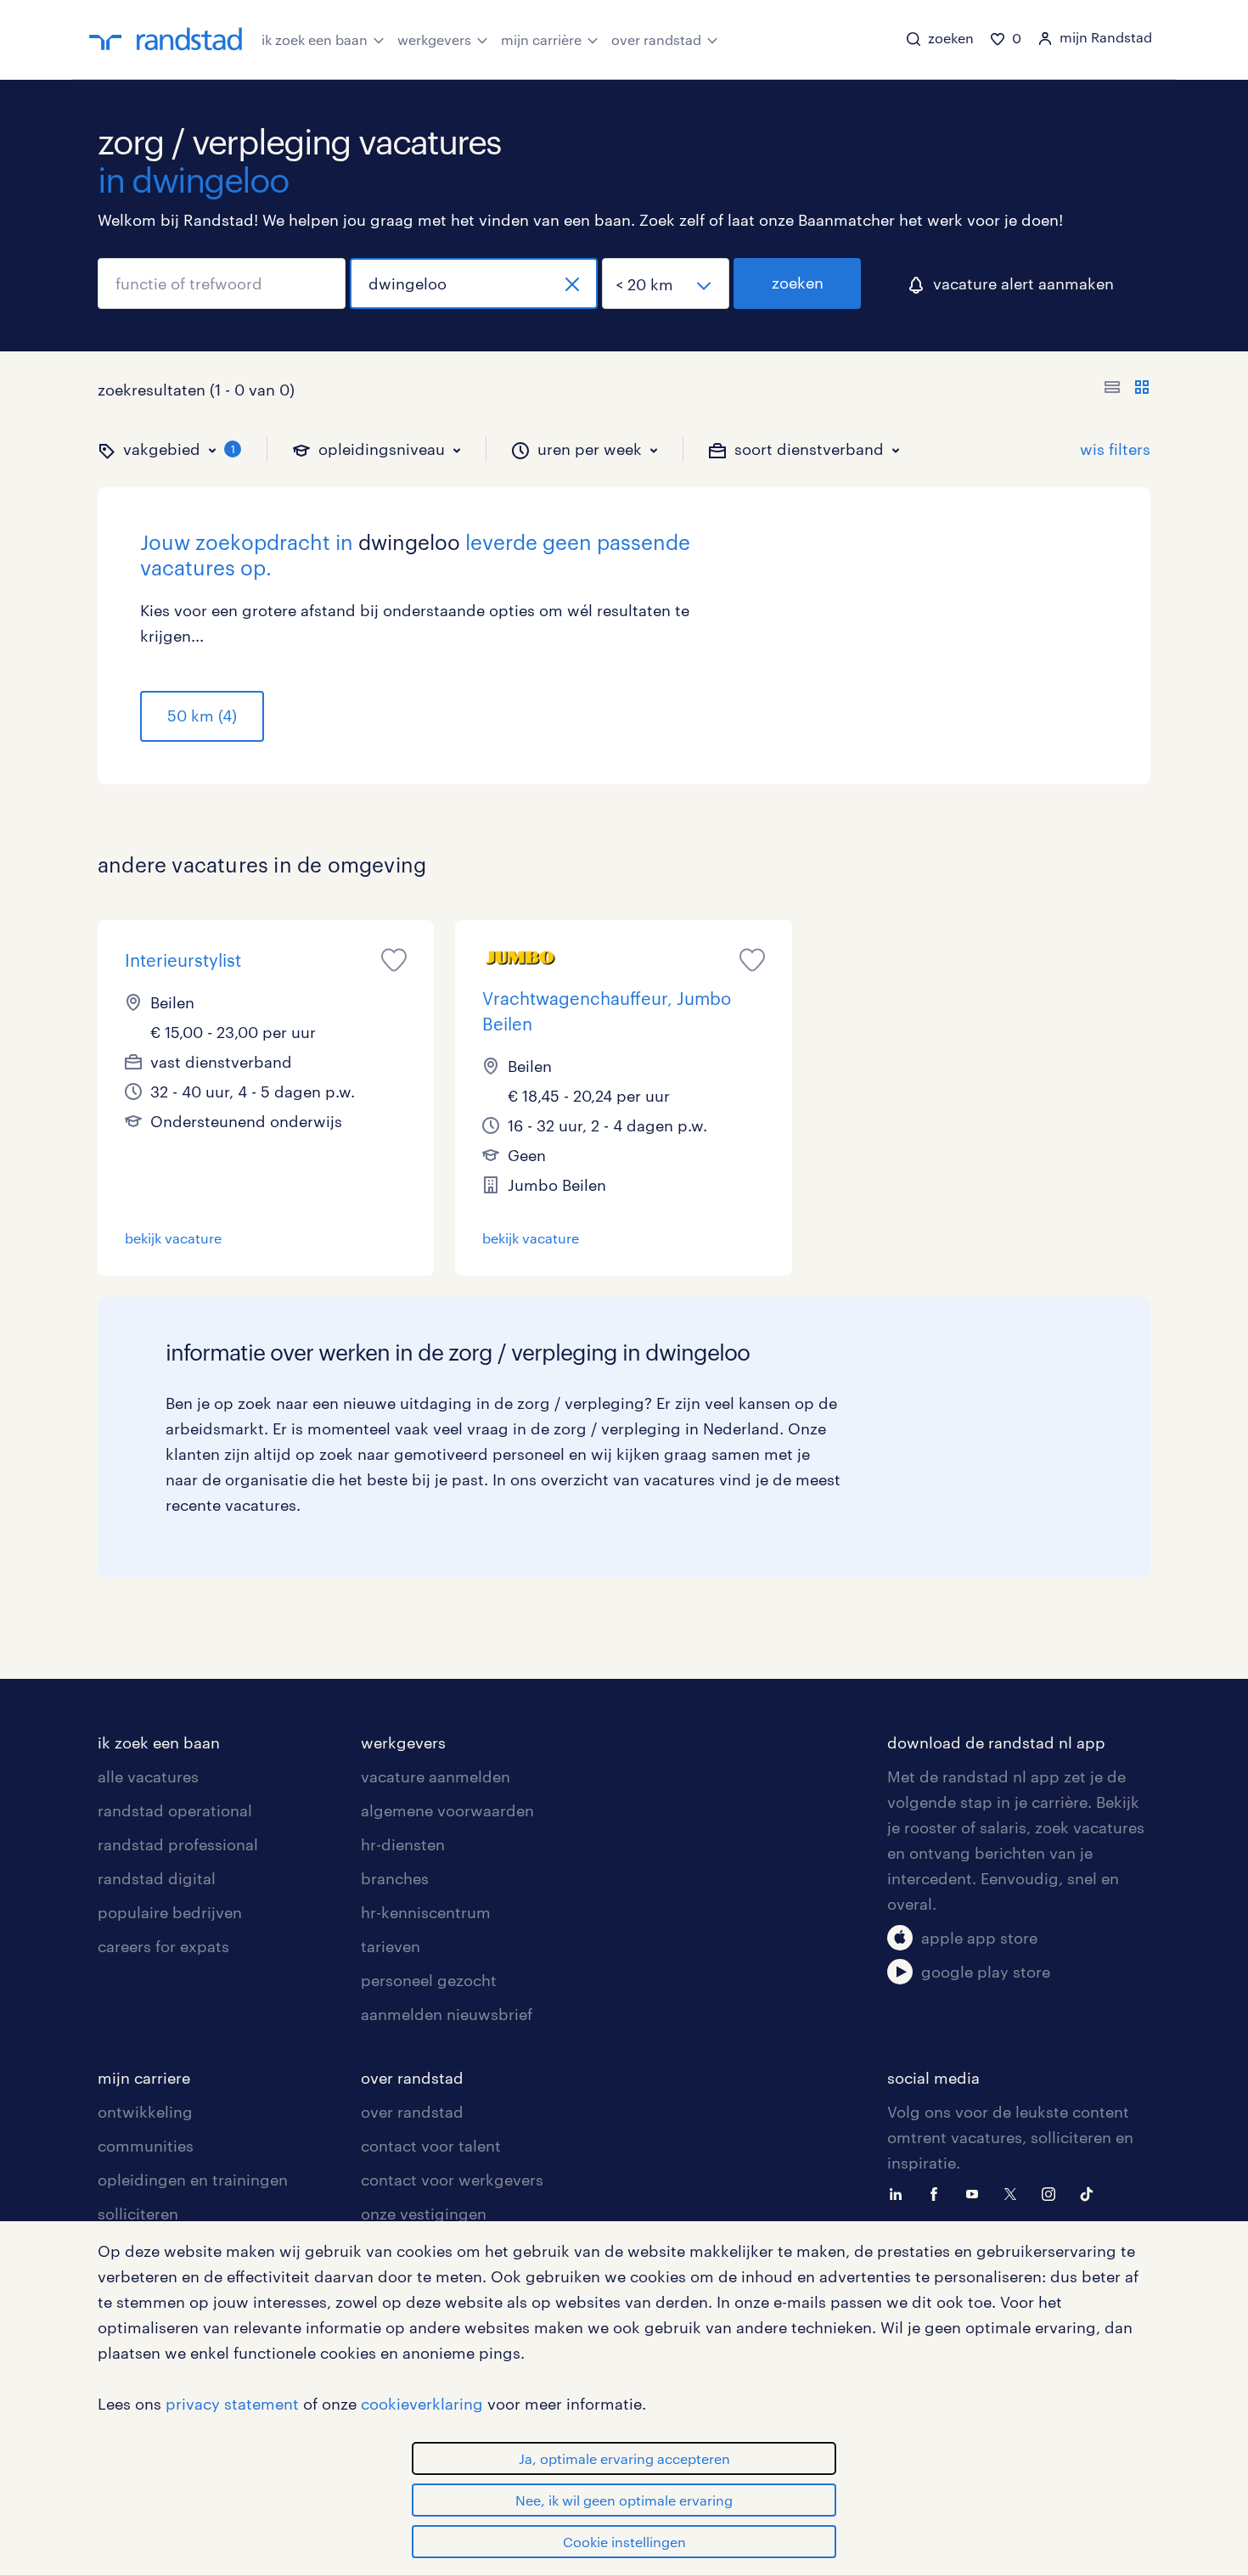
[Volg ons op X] (1015, 2192)
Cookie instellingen (624, 2542)
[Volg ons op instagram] (1053, 2192)
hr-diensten (403, 1844)
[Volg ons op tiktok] (1091, 2192)
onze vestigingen (424, 2214)
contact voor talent (431, 2146)
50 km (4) (202, 716)
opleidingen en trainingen (193, 2180)
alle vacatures (148, 1776)
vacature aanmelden (436, 1776)
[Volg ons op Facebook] (938, 2192)
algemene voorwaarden (447, 1810)
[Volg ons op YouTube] (976, 2192)
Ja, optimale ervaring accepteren (624, 2458)
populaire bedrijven (170, 1912)
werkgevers (434, 39)
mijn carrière (541, 39)
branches (395, 1878)
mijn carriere (144, 2078)
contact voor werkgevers (452, 2180)
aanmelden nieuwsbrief (447, 2014)
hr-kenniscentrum (426, 1912)
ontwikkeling (145, 2112)
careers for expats (163, 1946)
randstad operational (175, 1810)
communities (146, 2146)
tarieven (391, 1946)
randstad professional (178, 1844)
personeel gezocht (429, 1980)
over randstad (656, 39)
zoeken (798, 283)
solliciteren (138, 2214)
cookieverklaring (422, 2404)
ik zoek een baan (315, 39)
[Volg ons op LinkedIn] (900, 2192)
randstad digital (157, 1878)
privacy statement (232, 2404)
